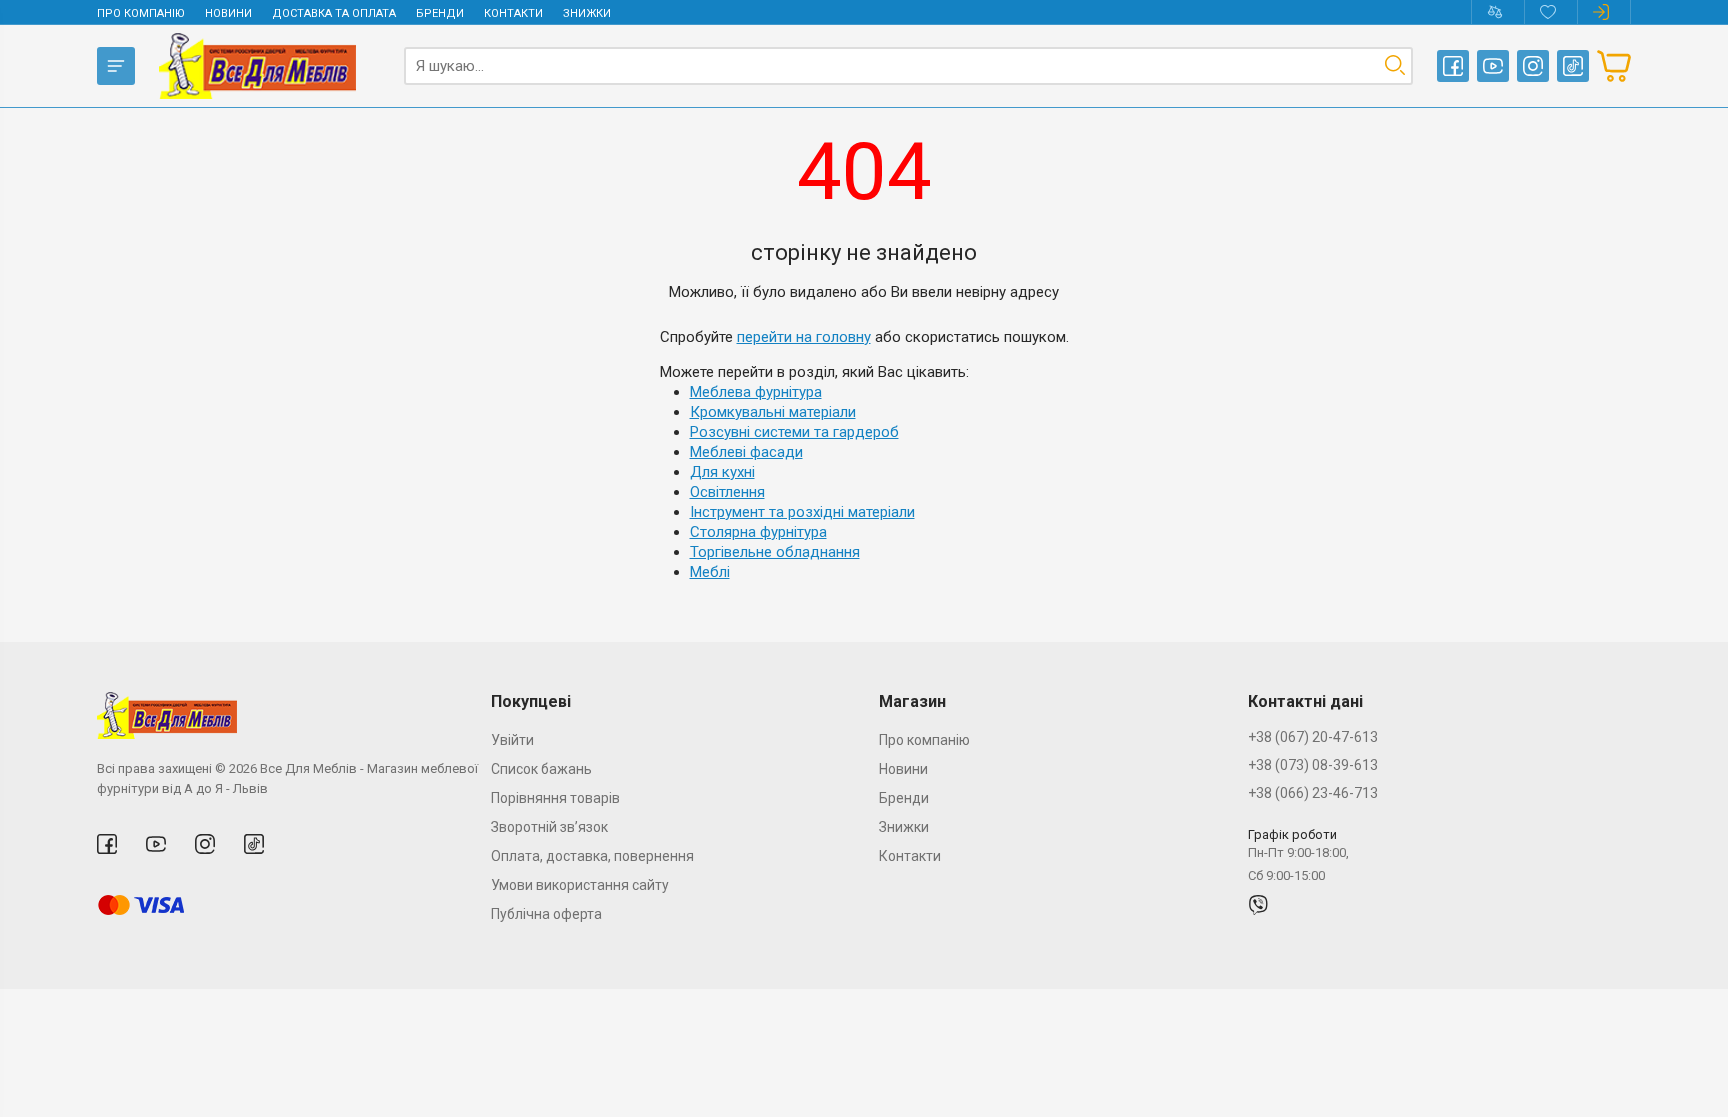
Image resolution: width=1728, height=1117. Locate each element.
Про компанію (141, 13)
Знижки (587, 13)
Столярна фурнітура (758, 532)
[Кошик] (1614, 66)
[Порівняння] (1497, 12)
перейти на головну (804, 337)
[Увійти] (1604, 12)
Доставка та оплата (334, 13)
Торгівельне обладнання (775, 552)
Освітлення (727, 492)
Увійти (512, 740)
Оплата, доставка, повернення (592, 856)
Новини (228, 13)
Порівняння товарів (555, 798)
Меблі (710, 572)
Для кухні (722, 472)
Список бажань (541, 769)
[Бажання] (1550, 12)
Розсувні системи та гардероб (794, 432)
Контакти (513, 13)
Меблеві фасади (746, 452)
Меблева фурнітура (756, 392)
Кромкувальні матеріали (773, 412)
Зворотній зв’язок (549, 827)
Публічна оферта (546, 914)
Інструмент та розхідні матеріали (802, 512)
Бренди (440, 13)
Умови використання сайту (580, 885)
